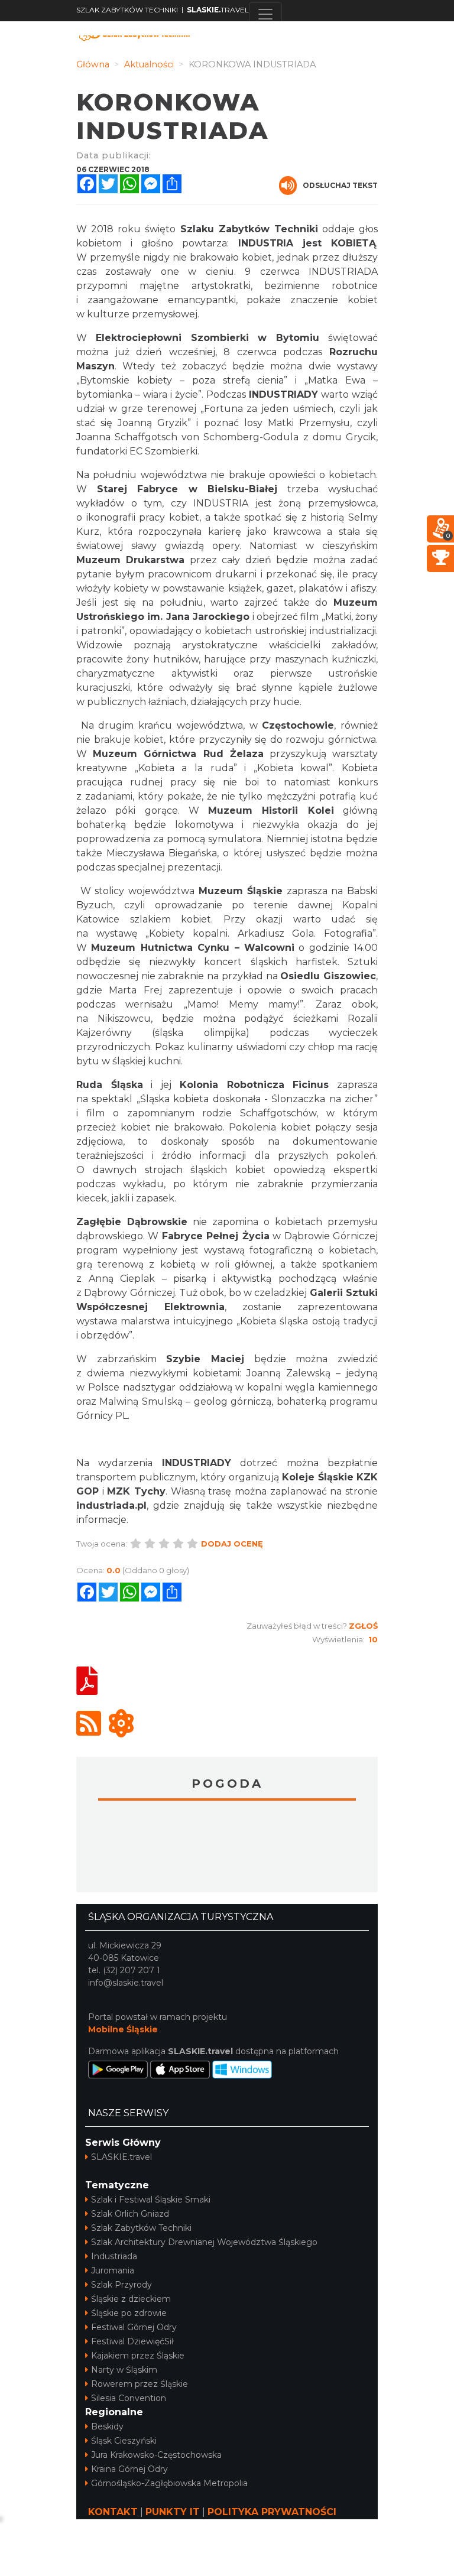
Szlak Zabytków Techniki (141, 2228)
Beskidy (107, 2426)
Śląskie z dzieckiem (131, 2299)
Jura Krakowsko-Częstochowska (156, 2455)
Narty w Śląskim (124, 2370)
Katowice (227, 1848)
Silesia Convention (129, 2398)
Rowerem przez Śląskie (140, 2384)
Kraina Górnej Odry (129, 2469)
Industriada (114, 2256)
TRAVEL (218, 10)
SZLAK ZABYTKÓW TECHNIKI (127, 10)
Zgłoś (363, 1626)
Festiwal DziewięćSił (132, 2341)
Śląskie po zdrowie (129, 2313)
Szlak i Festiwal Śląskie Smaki (151, 2200)
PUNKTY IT (173, 2512)
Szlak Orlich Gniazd (130, 2214)
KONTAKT (113, 2512)
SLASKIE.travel (121, 2157)
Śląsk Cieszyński (124, 2441)
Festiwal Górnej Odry (134, 2327)
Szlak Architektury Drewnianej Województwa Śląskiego (204, 2242)
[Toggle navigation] (265, 14)
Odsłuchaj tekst (340, 185)
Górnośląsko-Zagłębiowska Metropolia (169, 2483)
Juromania (113, 2270)
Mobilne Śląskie (123, 2029)
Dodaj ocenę (232, 1544)
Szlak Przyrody (121, 2285)
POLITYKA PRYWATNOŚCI (272, 2512)
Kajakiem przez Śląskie (138, 2356)
